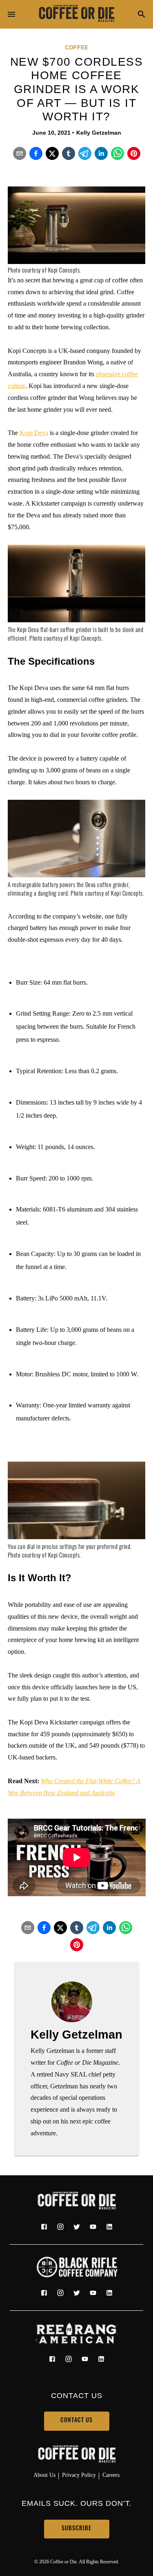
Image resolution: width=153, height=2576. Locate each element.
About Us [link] (44, 2475)
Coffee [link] (76, 47)
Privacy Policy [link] (79, 2475)
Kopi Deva (34, 433)
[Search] (142, 15)
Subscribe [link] (76, 2529)
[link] (77, 14)
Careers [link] (111, 2475)
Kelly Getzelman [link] (99, 133)
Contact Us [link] (76, 2421)
